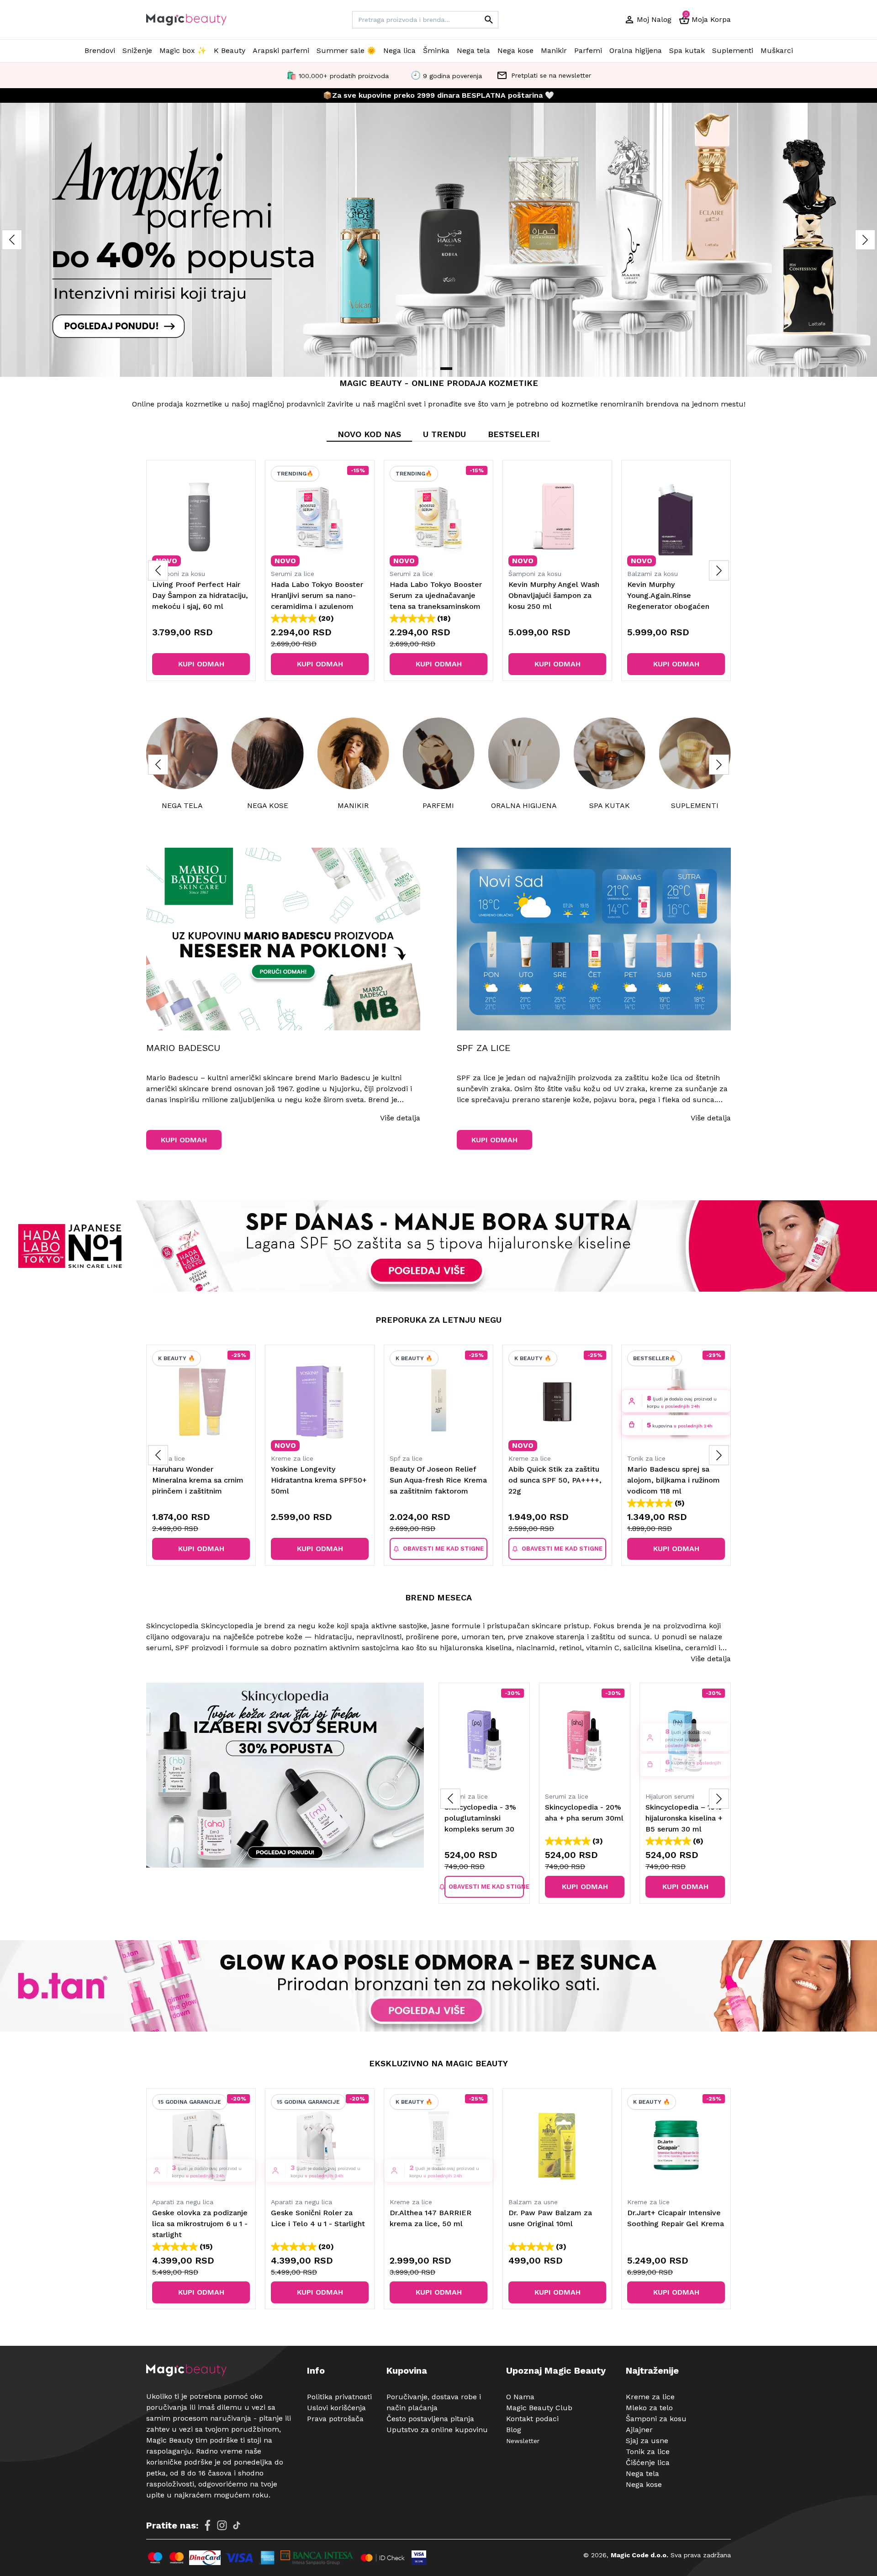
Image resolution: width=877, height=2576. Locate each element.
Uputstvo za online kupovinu (437, 2430)
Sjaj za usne (647, 2441)
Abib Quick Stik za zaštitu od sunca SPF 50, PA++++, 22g (555, 1480)
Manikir (554, 50)
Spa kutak (687, 50)
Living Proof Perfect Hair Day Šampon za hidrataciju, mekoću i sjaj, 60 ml (200, 595)
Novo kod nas (369, 434)
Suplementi (733, 50)
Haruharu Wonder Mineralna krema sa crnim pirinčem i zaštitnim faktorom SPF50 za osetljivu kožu (198, 1491)
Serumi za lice (293, 574)
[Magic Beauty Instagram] (222, 2525)
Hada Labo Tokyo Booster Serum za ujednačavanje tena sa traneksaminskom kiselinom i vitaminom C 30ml (436, 606)
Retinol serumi (667, 1796)
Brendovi (100, 50)
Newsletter (523, 2441)
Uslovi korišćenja (336, 2408)
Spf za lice (169, 1458)
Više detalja (400, 1118)
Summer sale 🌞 (346, 50)
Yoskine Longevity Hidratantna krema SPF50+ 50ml (319, 1480)
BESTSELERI (514, 434)
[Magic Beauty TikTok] (237, 2525)
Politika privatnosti (339, 2397)
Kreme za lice (292, 1458)
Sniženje (137, 50)
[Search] (489, 20)
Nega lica (399, 50)
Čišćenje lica (648, 2463)
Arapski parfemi (281, 50)
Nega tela (473, 50)
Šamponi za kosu (179, 574)
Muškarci (777, 50)
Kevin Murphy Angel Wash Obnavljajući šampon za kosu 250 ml (554, 595)
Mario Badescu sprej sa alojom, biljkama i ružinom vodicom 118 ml (674, 1480)
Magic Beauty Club (539, 2408)
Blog (514, 2430)
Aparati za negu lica (183, 2202)
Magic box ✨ (183, 50)
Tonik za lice (646, 1458)
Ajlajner (639, 2430)
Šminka (436, 50)
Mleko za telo (649, 2408)
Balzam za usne (533, 2202)
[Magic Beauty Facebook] (207, 2525)
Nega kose (515, 50)
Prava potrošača (335, 2419)
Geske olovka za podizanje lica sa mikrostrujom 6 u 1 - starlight (200, 2224)
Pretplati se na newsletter (551, 75)
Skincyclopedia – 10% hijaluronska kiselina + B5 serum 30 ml (584, 1818)
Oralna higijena (636, 50)
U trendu (444, 434)
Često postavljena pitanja (430, 2419)
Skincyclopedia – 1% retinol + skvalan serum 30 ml (681, 1818)
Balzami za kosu (652, 574)
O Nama (520, 2397)
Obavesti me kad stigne (443, 1549)
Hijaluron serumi (569, 1796)
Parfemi (588, 50)
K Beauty (230, 50)
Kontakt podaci (532, 2419)
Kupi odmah (201, 664)
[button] (865, 240)
